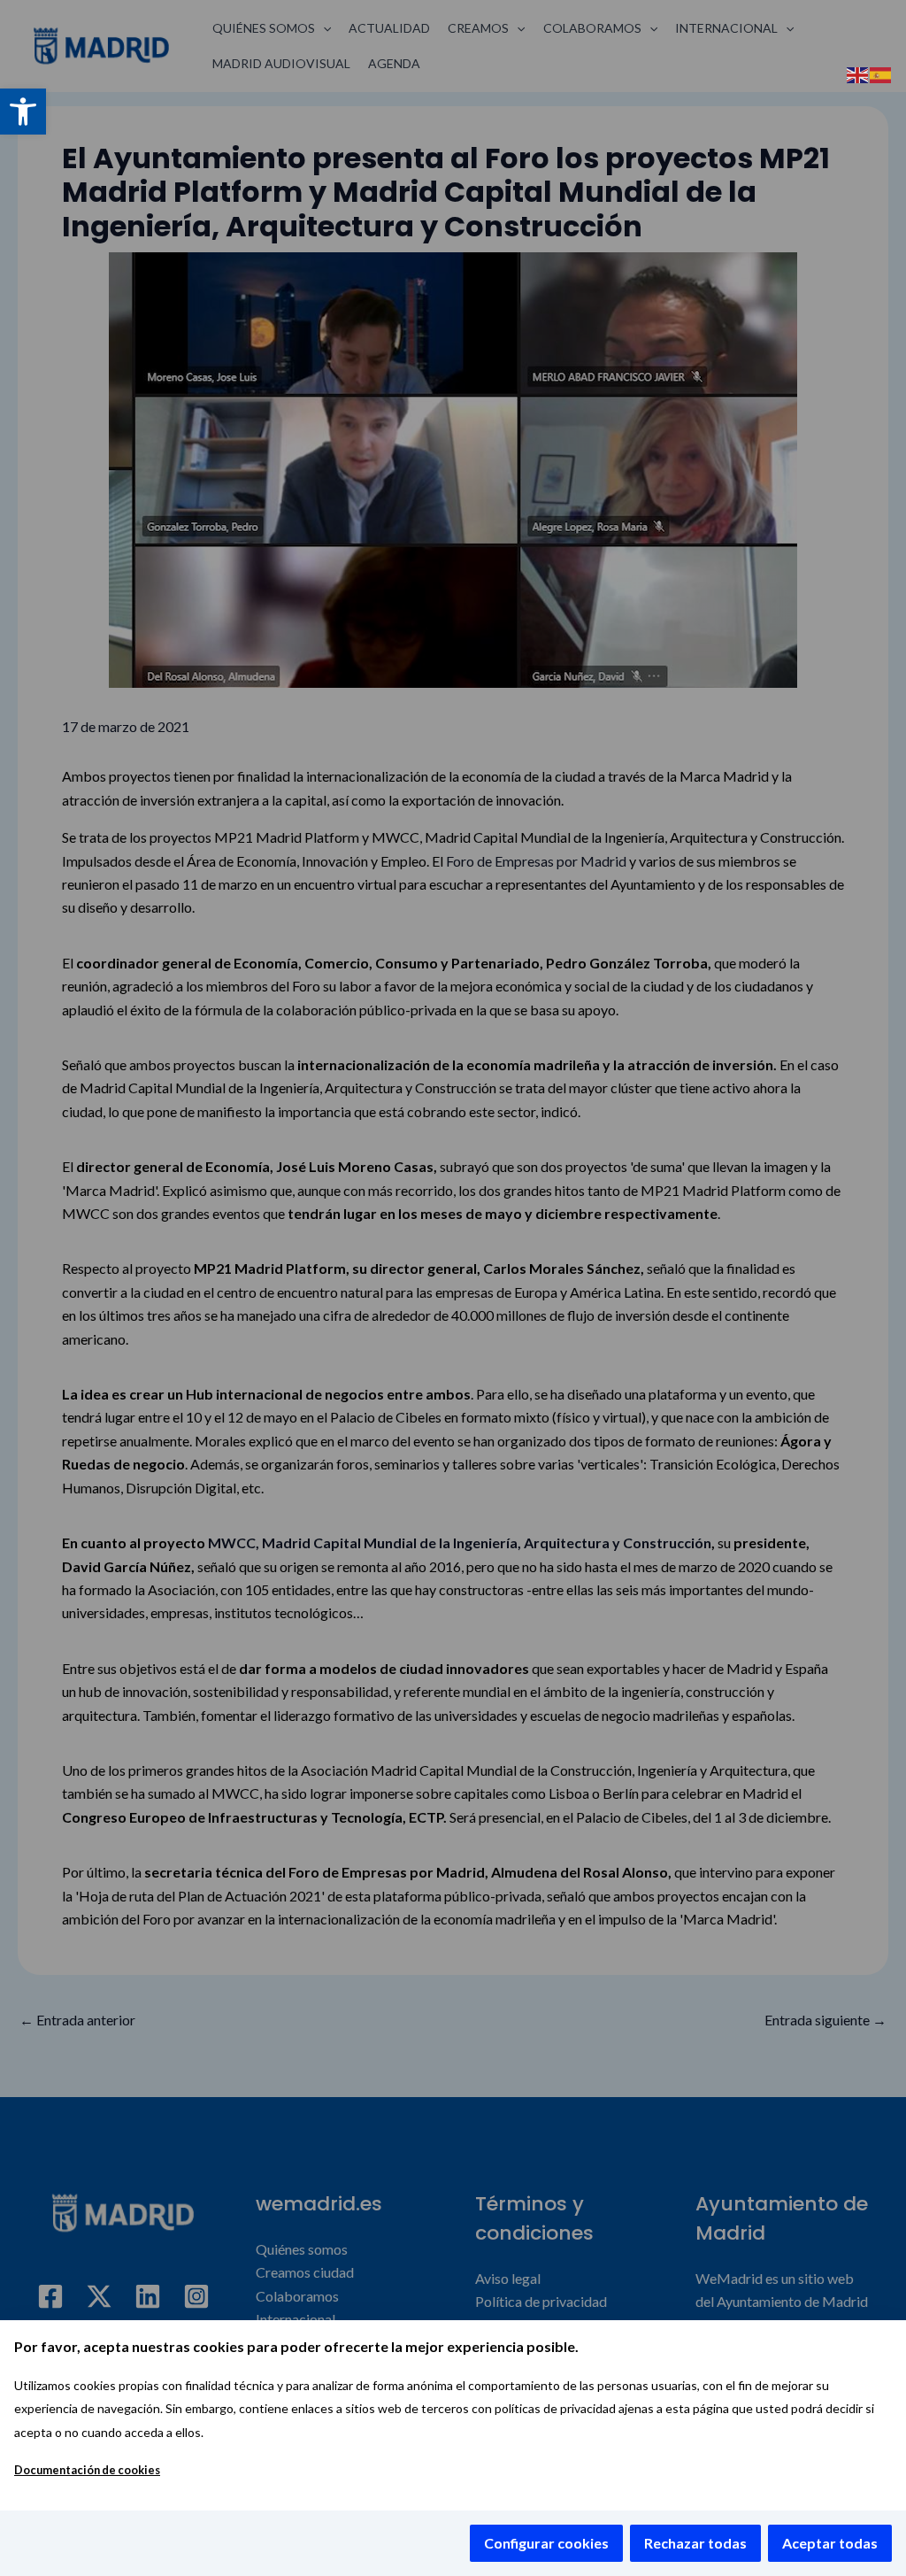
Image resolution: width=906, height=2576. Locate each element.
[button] (23, 112)
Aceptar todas (830, 2543)
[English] (858, 73)
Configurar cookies (546, 2543)
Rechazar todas (695, 2543)
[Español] (881, 73)
